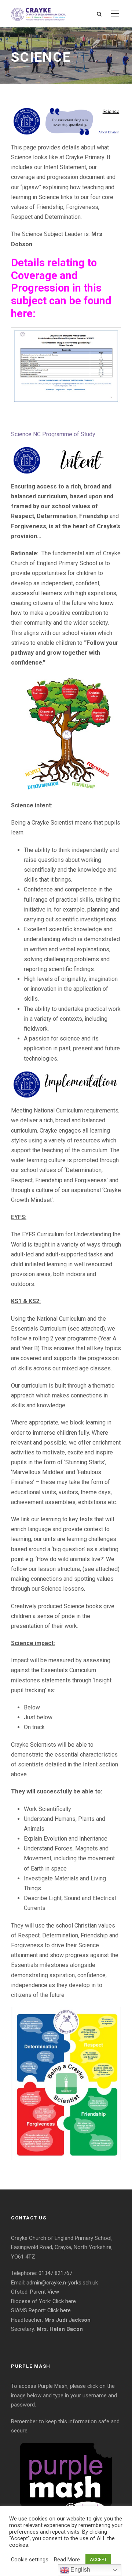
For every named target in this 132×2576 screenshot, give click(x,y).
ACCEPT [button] (98, 2559)
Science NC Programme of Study (53, 434)
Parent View (45, 2292)
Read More (67, 2560)
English (80, 2570)
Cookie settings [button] (30, 2560)
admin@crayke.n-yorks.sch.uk (62, 2283)
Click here (64, 2301)
